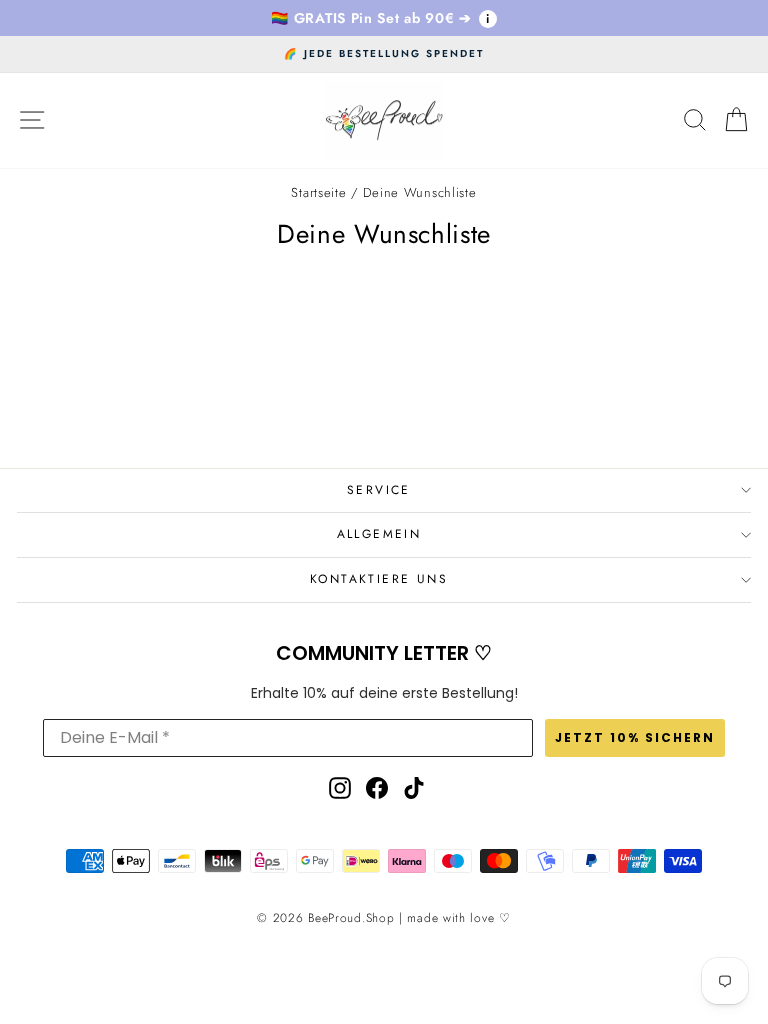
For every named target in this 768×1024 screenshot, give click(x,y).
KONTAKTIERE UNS (379, 579)
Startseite (318, 192)
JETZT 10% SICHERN (635, 737)
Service (379, 490)
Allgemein (379, 534)
